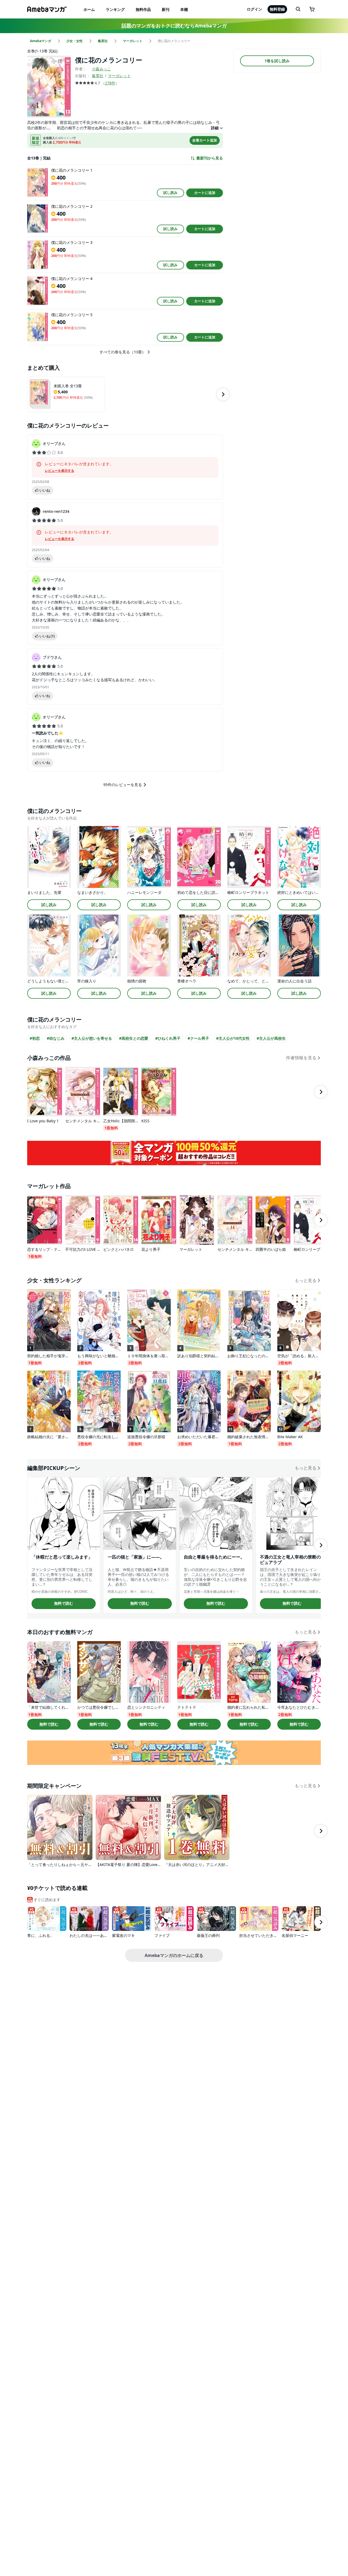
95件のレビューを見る (123, 785)
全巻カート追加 (205, 140)
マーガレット (119, 76)
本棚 (184, 9)
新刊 (166, 9)
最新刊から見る (210, 158)
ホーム (89, 9)
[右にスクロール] (223, 394)
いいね (45, 490)
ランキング (115, 9)
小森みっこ (101, 69)
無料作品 (143, 9)
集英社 (98, 76)
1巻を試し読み (277, 61)
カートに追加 (205, 193)
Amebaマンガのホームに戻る (174, 1955)
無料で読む (64, 1603)
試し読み (170, 193)
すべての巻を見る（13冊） (123, 352)
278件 (110, 83)
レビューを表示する (60, 471)
